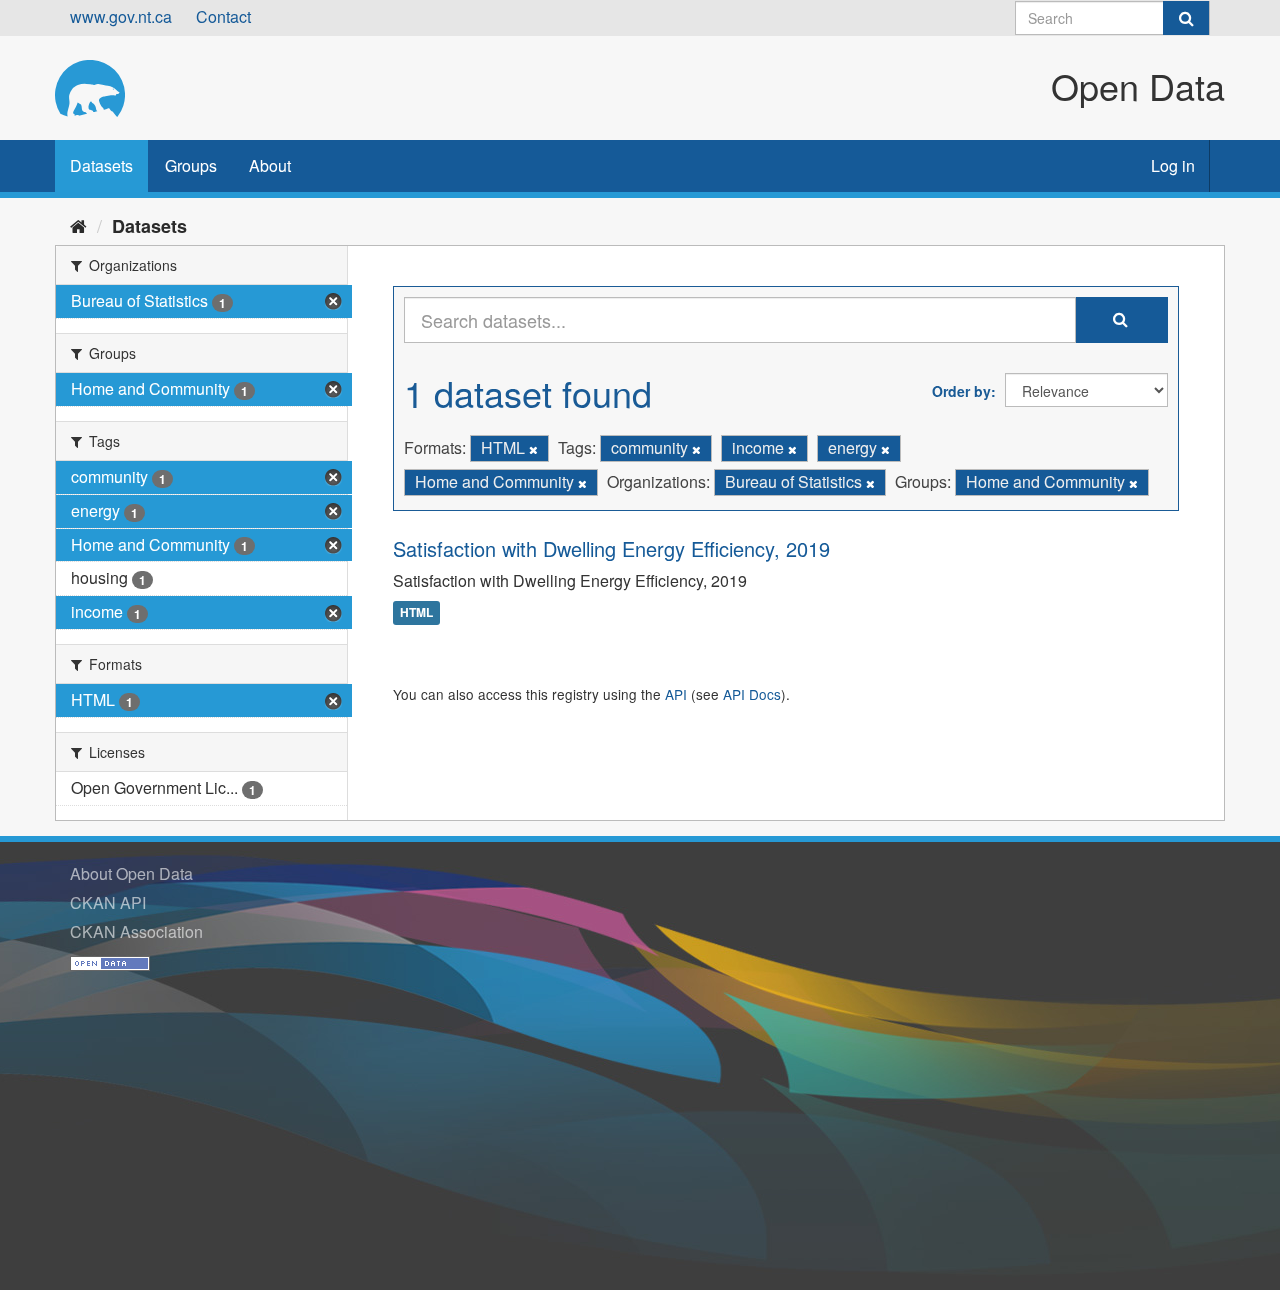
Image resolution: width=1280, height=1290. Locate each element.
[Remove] (533, 449)
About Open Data (131, 873)
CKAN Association (136, 931)
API (676, 694)
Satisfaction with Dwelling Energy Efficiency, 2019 (611, 548)
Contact (223, 16)
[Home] (78, 225)
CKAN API (108, 902)
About (270, 165)
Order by (961, 391)
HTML (416, 613)
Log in (1173, 165)
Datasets (101, 165)
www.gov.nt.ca (121, 16)
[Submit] (1186, 18)
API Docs (752, 694)
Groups (191, 165)
